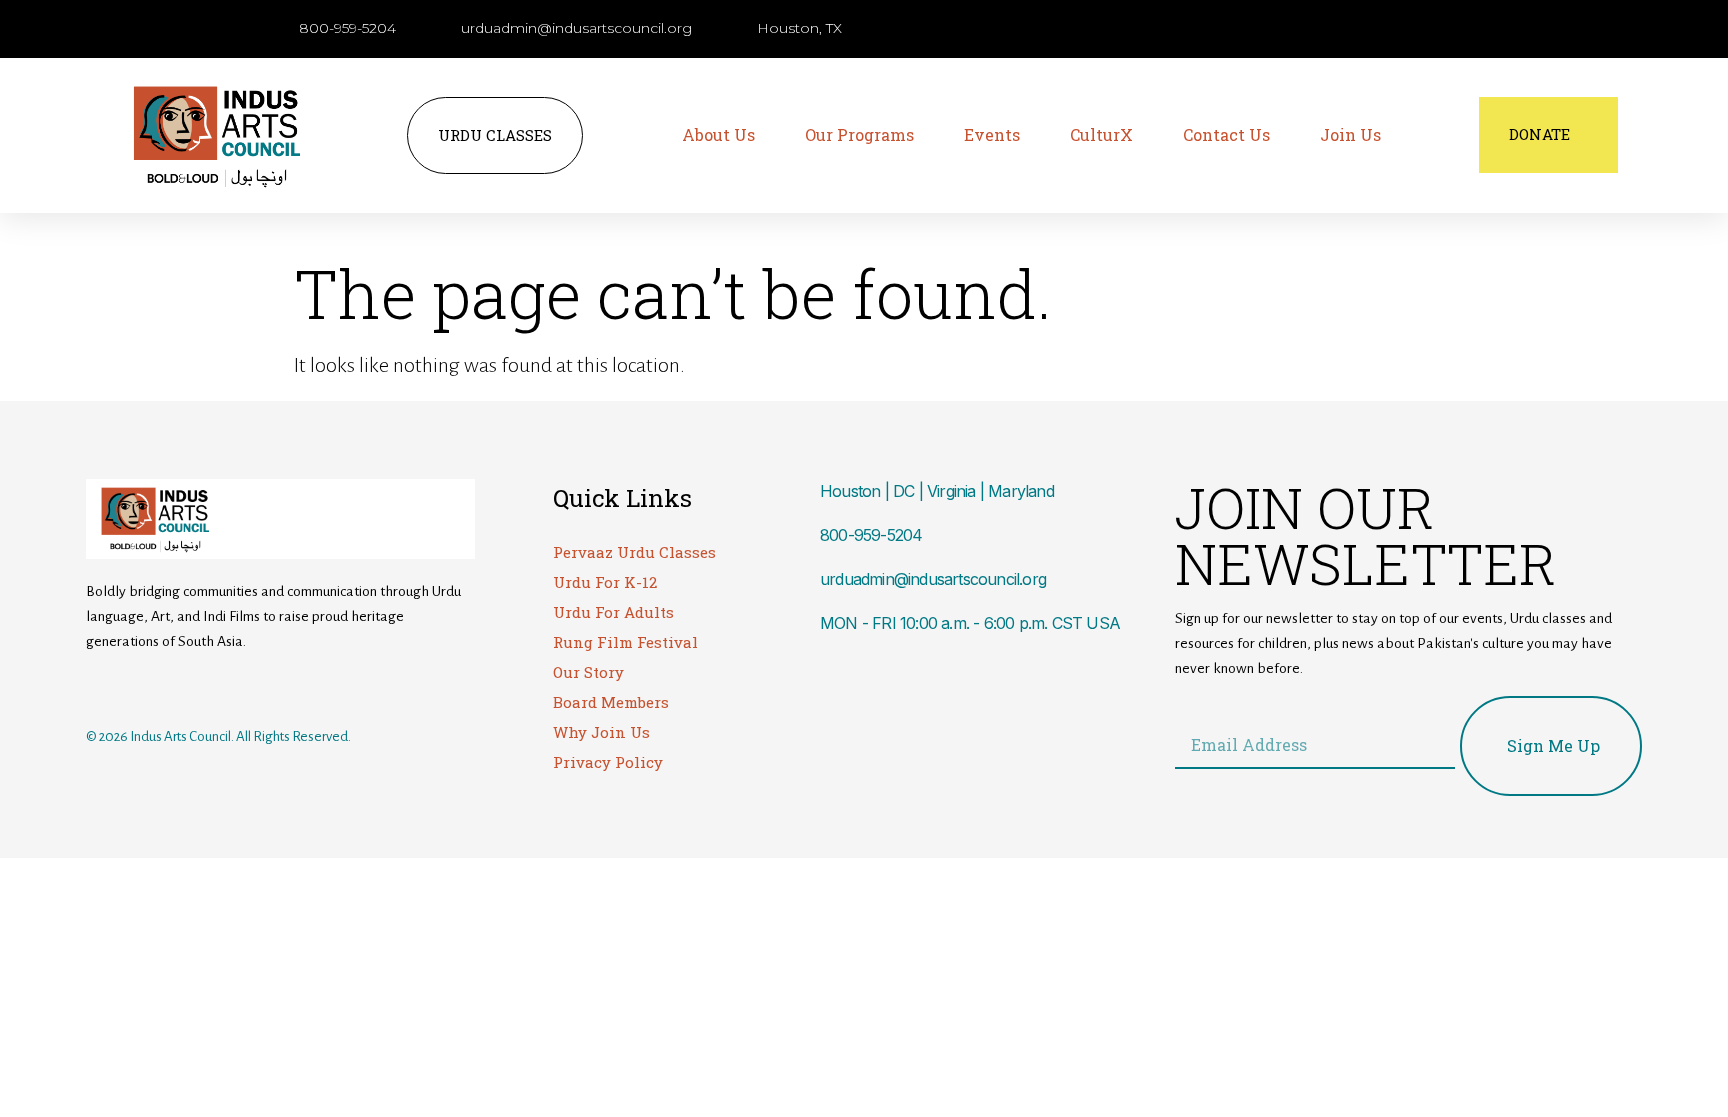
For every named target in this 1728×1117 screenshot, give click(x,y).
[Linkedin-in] (219, 687)
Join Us (1350, 134)
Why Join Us (601, 732)
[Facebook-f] (99, 687)
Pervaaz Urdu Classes (634, 552)
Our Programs (859, 134)
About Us (718, 134)
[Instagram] (139, 687)
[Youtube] (179, 687)
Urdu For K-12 (605, 582)
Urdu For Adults (613, 612)
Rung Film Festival (625, 642)
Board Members (611, 702)
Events (992, 134)
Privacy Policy (608, 762)
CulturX (1101, 134)
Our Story (588, 672)
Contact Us (1226, 134)
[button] (1279, 29)
